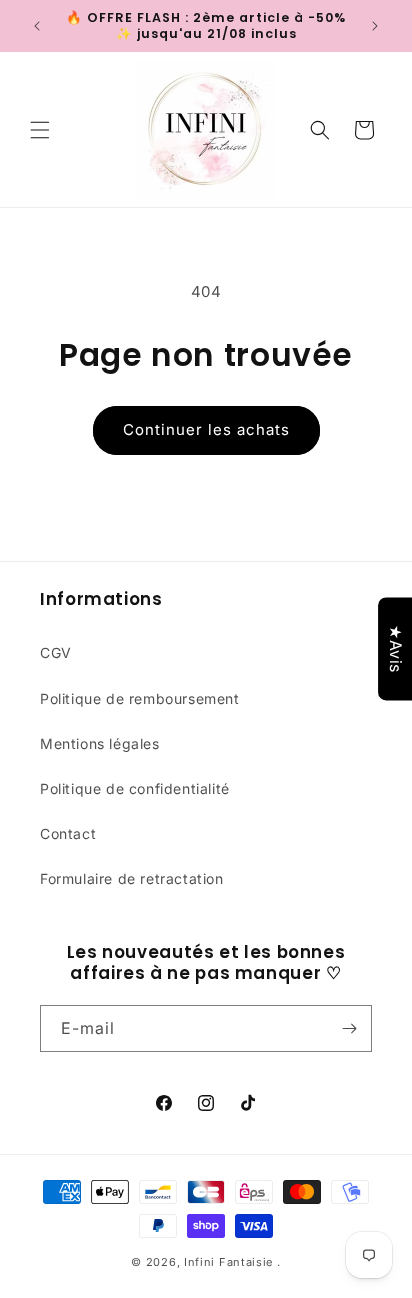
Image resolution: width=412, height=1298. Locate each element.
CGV (56, 652)
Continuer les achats (206, 429)
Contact (68, 833)
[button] (40, 130)
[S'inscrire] (349, 1028)
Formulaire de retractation (132, 878)
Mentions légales (100, 743)
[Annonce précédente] (37, 26)
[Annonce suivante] (375, 26)
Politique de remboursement (140, 698)
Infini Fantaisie (230, 1262)
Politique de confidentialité (135, 788)
